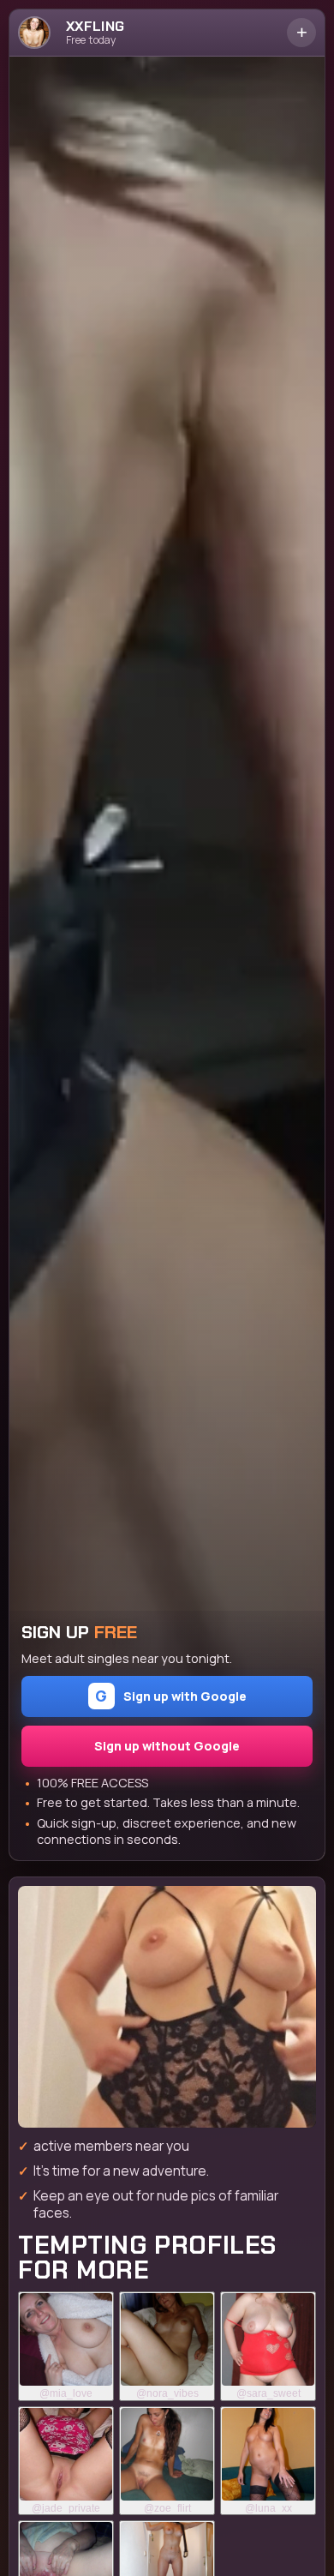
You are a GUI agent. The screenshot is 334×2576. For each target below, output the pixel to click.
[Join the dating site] (167, 2007)
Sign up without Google (167, 1746)
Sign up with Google (171, 1696)
